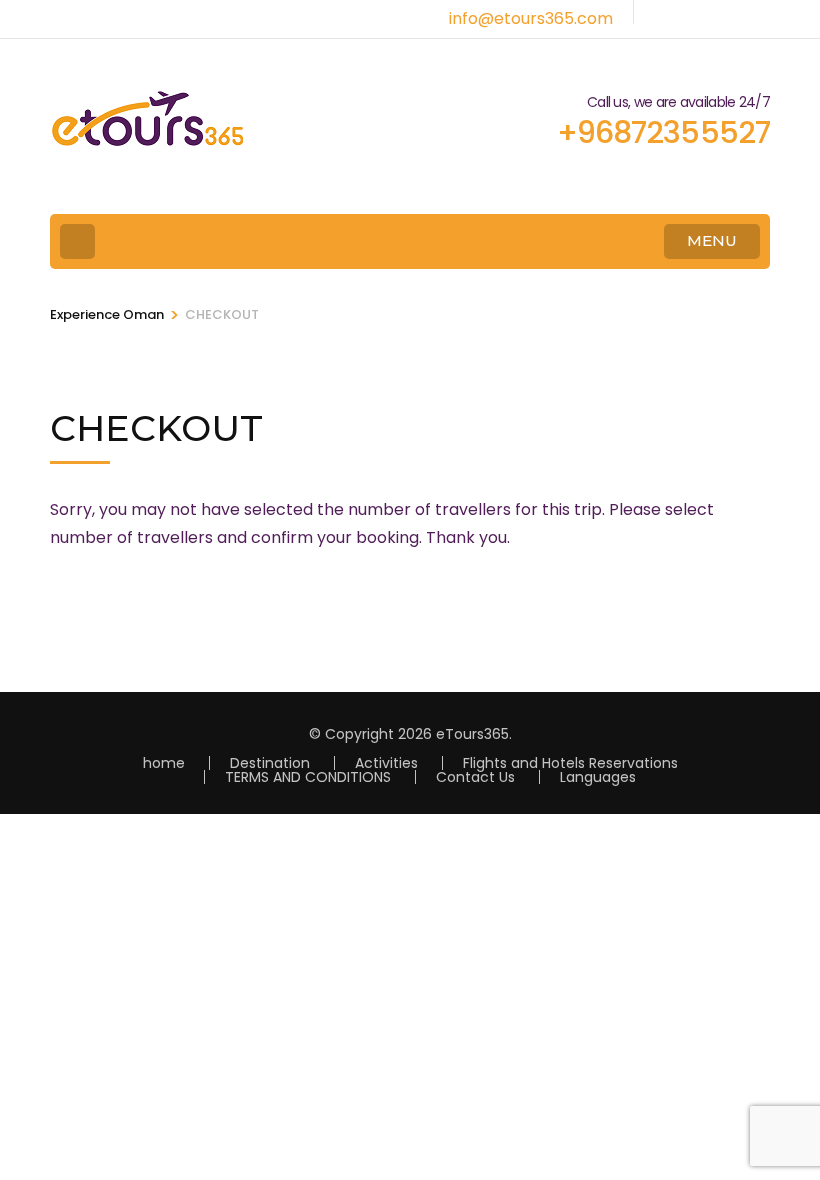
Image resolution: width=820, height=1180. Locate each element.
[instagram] (763, 12)
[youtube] (729, 12)
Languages (598, 777)
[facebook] (661, 12)
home (164, 763)
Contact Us (475, 777)
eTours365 (472, 734)
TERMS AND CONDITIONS (308, 777)
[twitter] (695, 12)
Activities (386, 763)
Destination (270, 763)
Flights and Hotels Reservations (570, 763)
